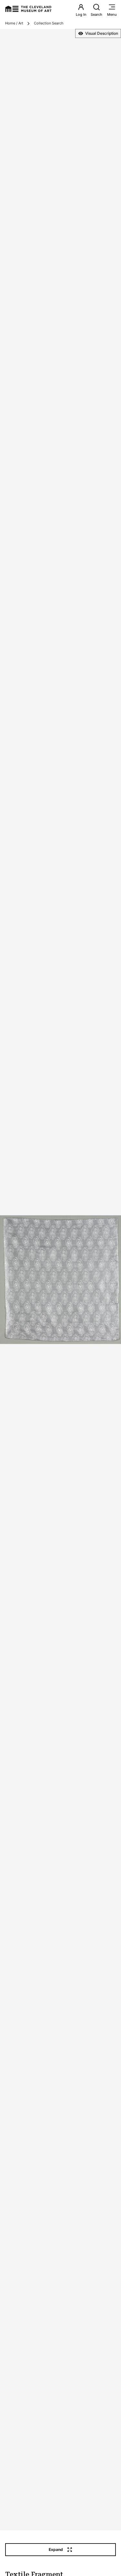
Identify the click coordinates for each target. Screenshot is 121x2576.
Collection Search (49, 23)
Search (96, 14)
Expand (56, 2549)
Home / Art (14, 23)
